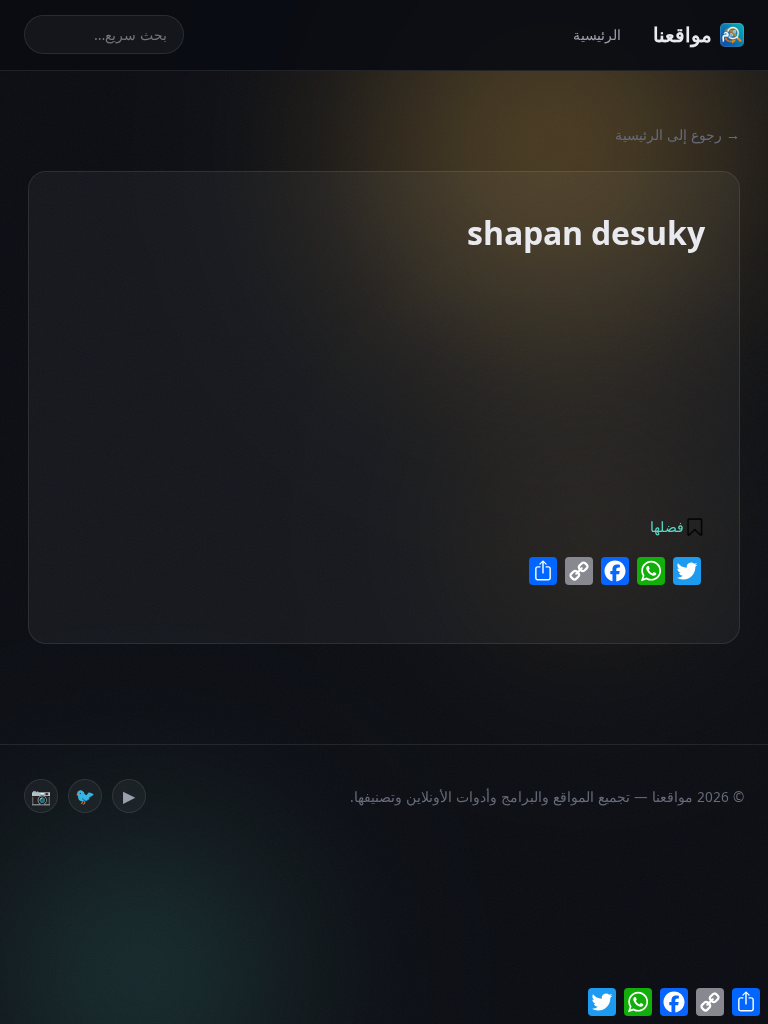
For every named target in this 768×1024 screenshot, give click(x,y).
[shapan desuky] (580, 272)
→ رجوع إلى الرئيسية (677, 134)
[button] (676, 527)
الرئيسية (597, 34)
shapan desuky (364, 311)
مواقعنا (682, 34)
